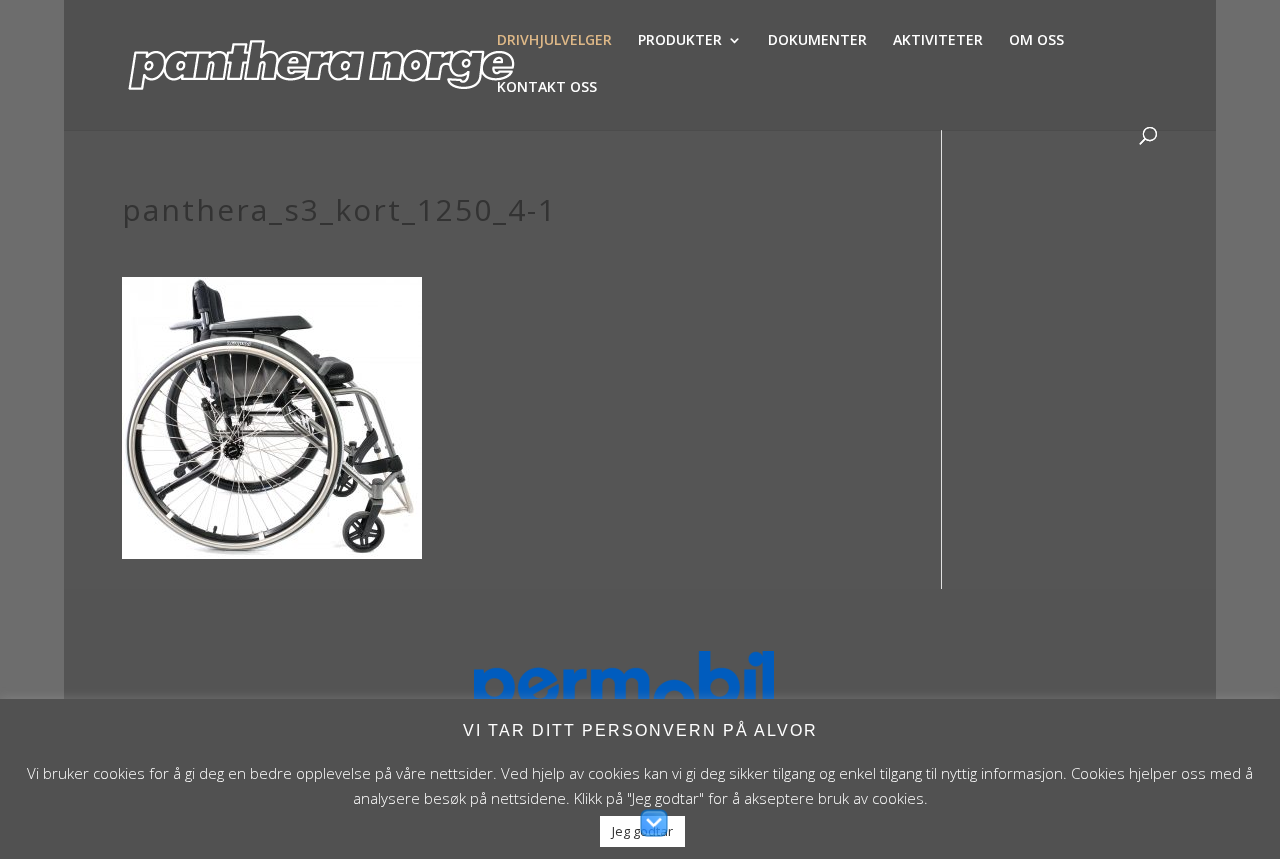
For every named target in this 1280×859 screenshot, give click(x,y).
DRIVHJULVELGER (554, 41)
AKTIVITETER (938, 41)
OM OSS (1036, 41)
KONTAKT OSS (547, 88)
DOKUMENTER (817, 41)
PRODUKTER (680, 41)
